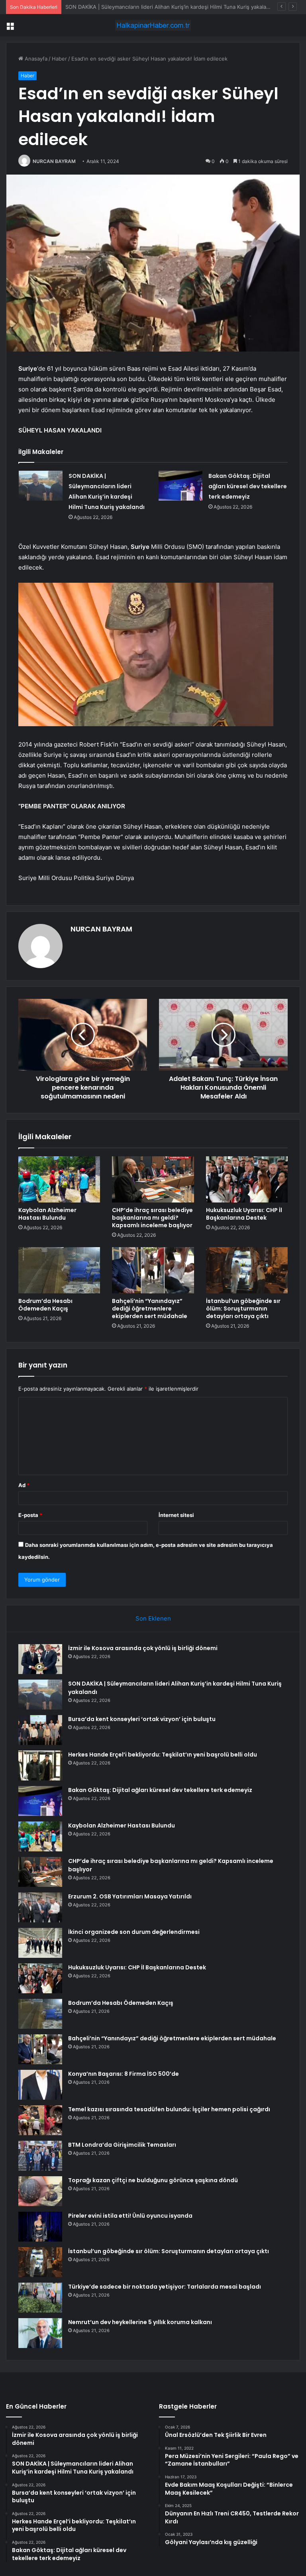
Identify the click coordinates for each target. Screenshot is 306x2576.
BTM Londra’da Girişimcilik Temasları (122, 2145)
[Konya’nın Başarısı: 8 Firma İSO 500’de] (40, 2085)
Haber (59, 59)
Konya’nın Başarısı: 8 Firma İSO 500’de (124, 2074)
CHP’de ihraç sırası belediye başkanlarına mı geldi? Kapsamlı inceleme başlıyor (152, 1218)
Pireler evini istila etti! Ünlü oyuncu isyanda (130, 2216)
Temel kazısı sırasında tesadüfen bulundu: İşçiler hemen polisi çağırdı (169, 2109)
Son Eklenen (153, 1618)
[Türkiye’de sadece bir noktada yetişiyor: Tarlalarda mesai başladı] (40, 2298)
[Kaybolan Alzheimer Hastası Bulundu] (59, 1179)
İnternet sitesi (176, 1515)
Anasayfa (35, 59)
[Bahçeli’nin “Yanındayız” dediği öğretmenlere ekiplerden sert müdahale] (153, 1270)
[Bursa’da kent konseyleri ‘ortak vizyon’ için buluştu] (40, 1730)
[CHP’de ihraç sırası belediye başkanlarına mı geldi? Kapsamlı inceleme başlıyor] (153, 1179)
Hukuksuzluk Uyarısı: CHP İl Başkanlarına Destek (244, 1214)
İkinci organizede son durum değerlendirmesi (134, 1932)
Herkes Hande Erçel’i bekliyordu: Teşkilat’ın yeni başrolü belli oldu (163, 1755)
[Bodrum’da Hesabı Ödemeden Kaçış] (59, 1270)
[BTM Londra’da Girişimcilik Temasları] (40, 2156)
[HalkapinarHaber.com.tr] (153, 25)
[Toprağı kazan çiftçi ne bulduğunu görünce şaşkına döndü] (40, 2191)
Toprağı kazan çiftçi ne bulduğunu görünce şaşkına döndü (153, 2180)
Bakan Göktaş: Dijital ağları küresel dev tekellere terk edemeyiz (248, 486)
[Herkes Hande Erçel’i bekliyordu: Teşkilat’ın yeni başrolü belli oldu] (40, 1765)
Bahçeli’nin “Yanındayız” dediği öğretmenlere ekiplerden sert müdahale (150, 1309)
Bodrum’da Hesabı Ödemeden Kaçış (45, 1305)
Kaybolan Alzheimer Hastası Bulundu (47, 1214)
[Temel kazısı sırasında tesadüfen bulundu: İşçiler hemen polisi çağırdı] (40, 2120)
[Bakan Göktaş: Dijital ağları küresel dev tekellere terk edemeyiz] (180, 486)
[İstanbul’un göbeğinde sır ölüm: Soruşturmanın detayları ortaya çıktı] (247, 1270)
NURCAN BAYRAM (54, 161)
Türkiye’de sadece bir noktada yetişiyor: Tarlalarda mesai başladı (165, 2287)
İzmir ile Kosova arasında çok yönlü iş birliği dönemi (143, 1648)
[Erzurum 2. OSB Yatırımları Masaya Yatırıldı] (40, 1907)
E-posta (30, 1515)
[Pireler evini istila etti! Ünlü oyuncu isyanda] (40, 2227)
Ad (24, 1485)
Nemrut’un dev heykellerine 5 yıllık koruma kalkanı (140, 2322)
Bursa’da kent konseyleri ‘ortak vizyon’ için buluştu (127, 7)
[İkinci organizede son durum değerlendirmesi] (40, 1943)
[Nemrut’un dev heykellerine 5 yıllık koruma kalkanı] (40, 2333)
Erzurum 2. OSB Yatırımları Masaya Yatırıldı (130, 1896)
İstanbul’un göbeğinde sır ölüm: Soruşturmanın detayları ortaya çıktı (243, 1309)
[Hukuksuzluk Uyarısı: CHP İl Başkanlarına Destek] (247, 1179)
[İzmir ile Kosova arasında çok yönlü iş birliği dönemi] (40, 1659)
